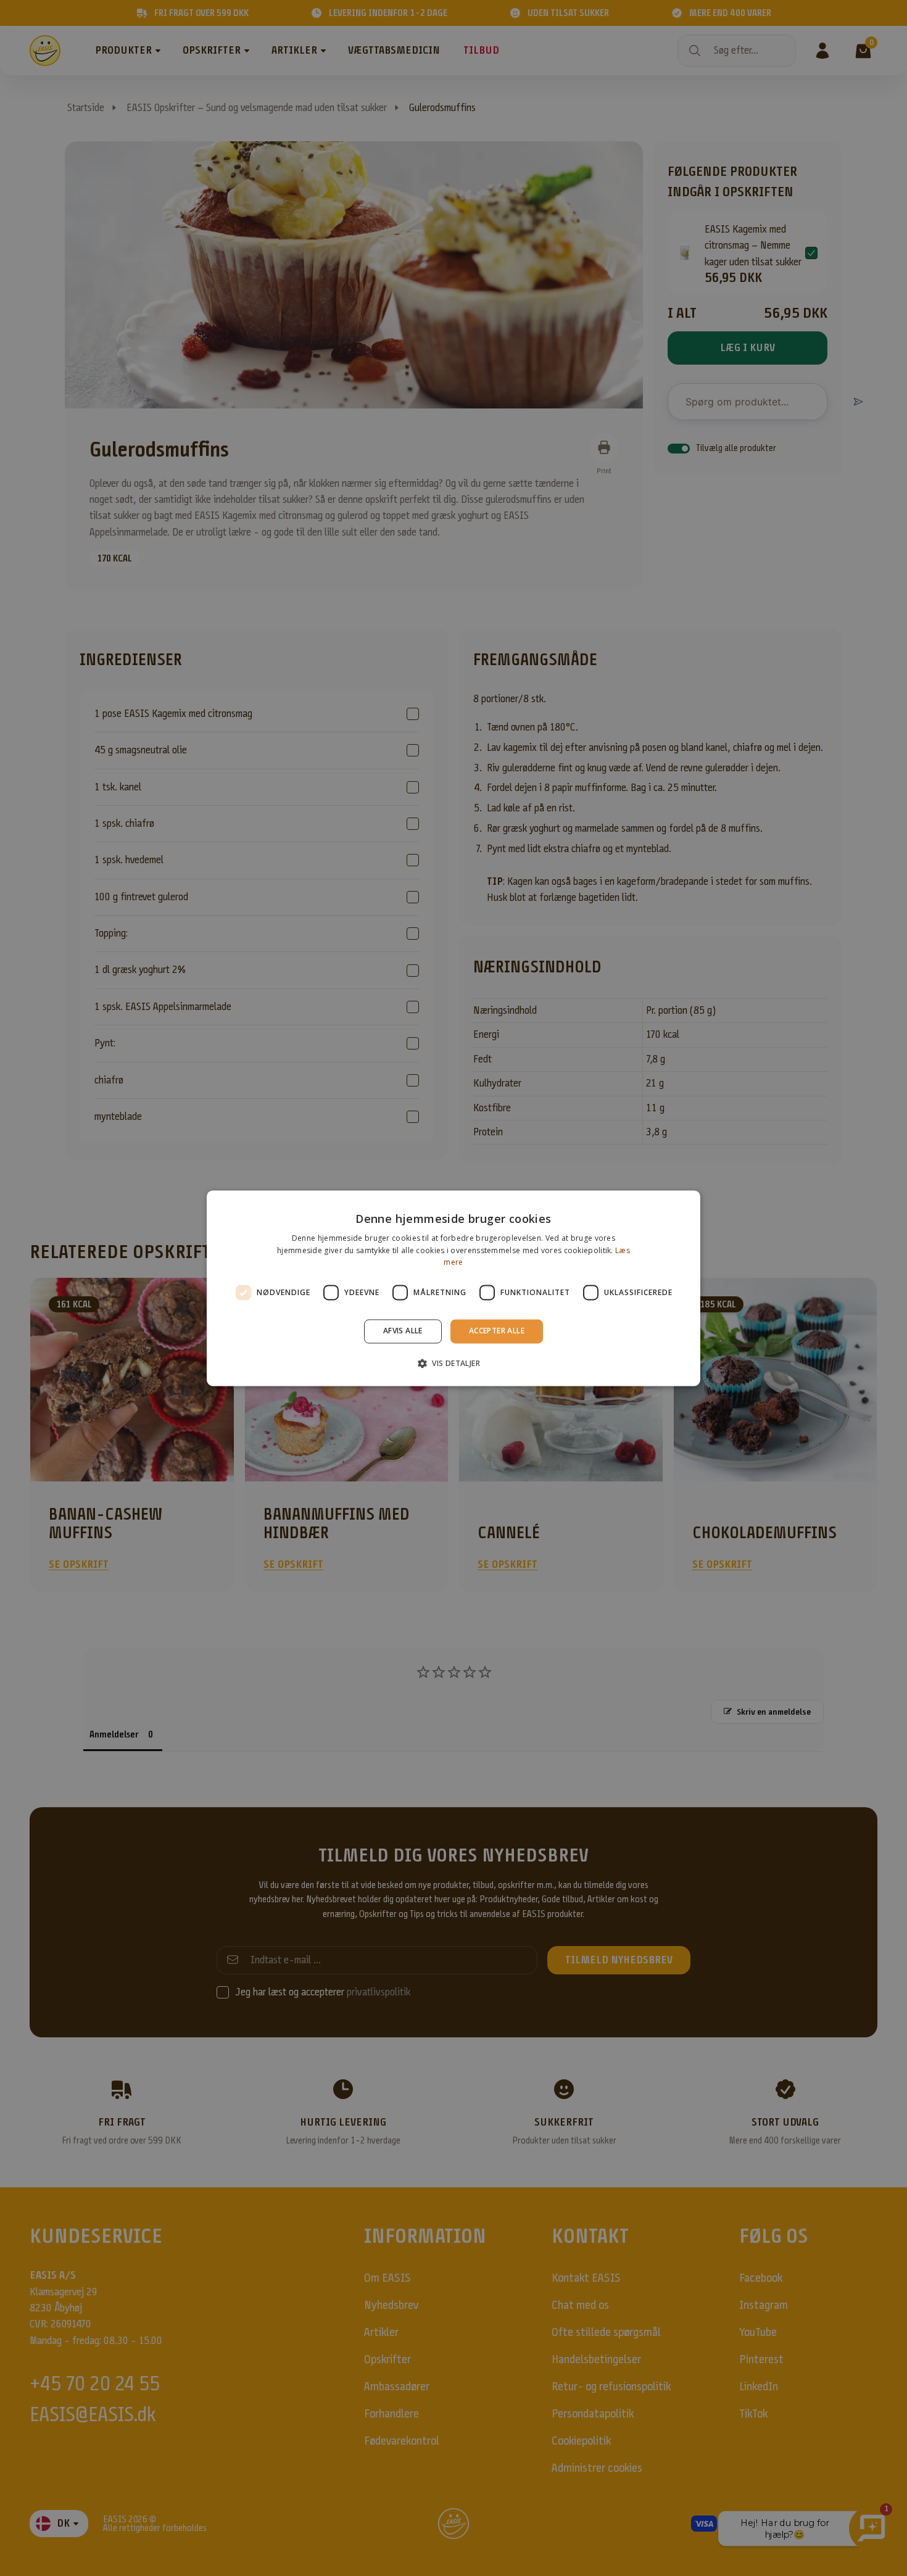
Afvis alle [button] (403, 1331)
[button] (453, 1363)
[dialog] (453, 1288)
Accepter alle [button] (497, 1331)
